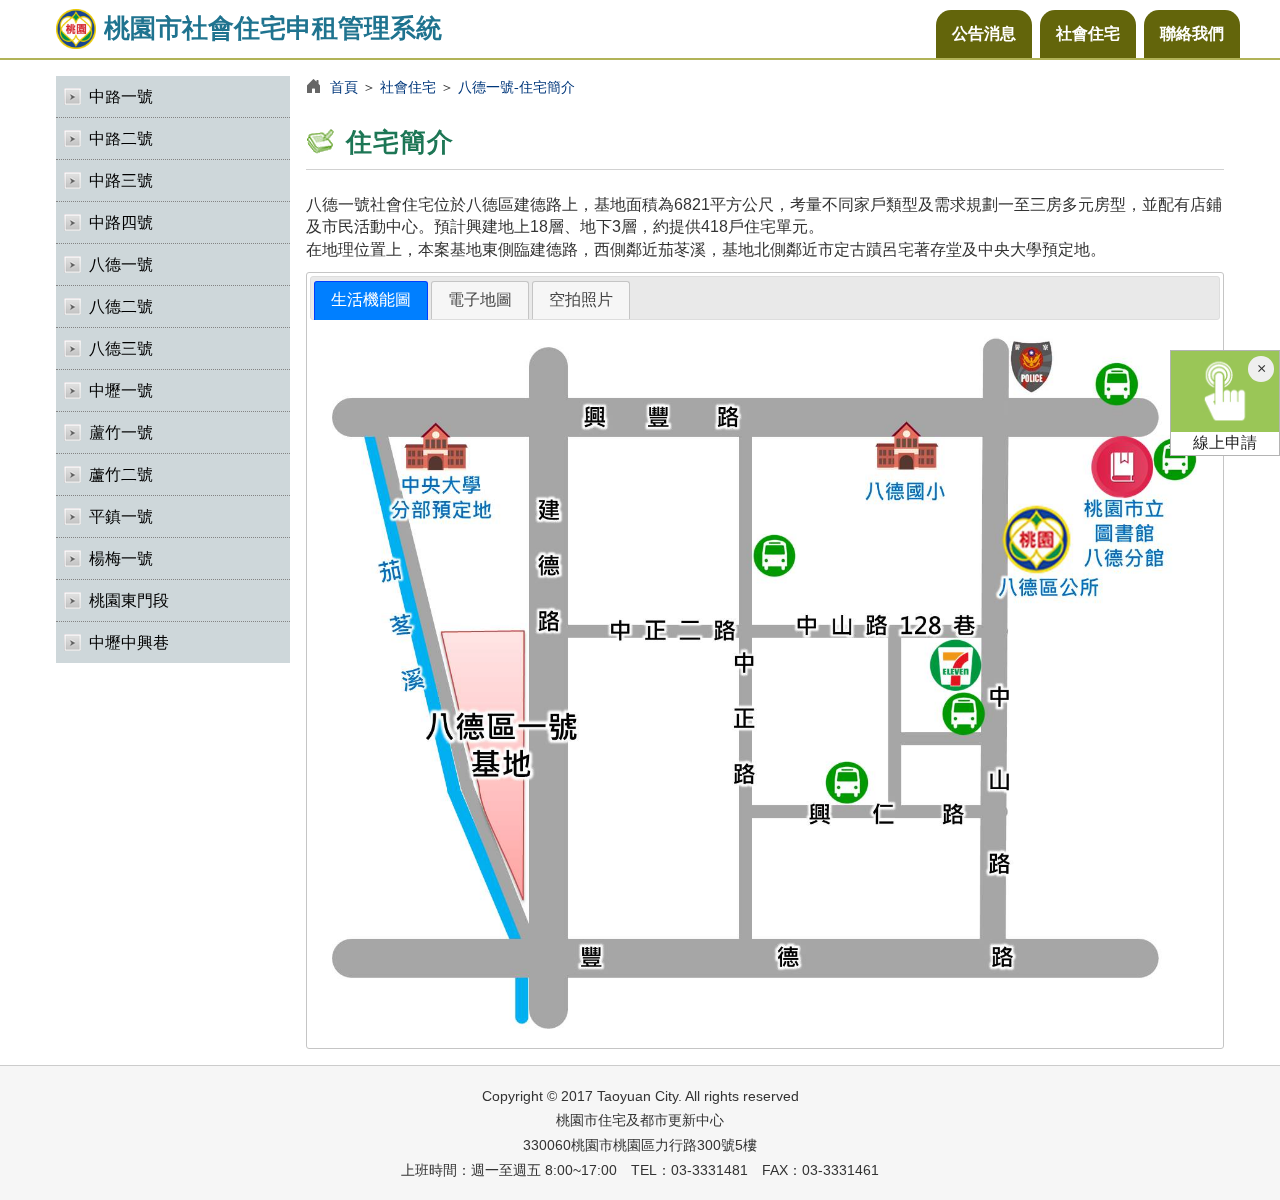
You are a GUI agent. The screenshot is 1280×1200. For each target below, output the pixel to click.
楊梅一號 (121, 558)
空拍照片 (581, 299)
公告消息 (984, 33)
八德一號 (121, 264)
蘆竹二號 (121, 474)
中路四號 (121, 222)
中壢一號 (121, 390)
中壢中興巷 (129, 642)
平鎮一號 (121, 516)
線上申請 (1225, 442)
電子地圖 (480, 299)
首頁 (344, 87)
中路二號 (121, 138)
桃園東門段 (129, 600)
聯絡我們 (1192, 33)
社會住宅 (1088, 33)
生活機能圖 (371, 299)
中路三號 (121, 180)
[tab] (371, 300)
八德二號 (121, 306)
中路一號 (121, 96)
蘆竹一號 (121, 432)
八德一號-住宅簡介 (516, 87)
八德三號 (121, 348)
